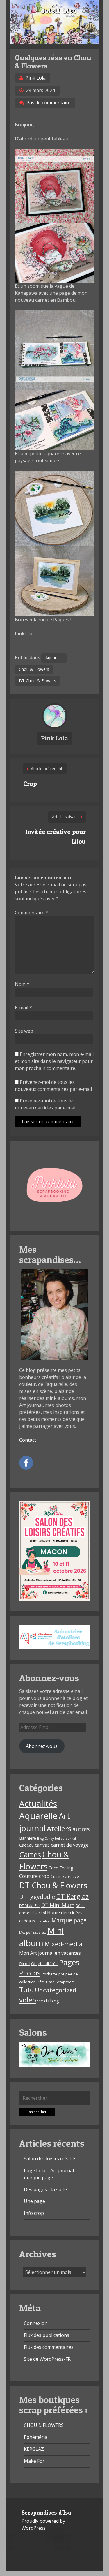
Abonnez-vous (42, 1746)
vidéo (28, 2000)
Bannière (28, 1838)
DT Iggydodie (37, 1897)
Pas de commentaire (49, 103)
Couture (28, 1876)
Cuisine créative (65, 1876)
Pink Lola (36, 78)
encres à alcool (33, 1913)
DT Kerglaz (72, 1896)
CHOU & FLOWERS (44, 2425)
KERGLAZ (34, 2449)
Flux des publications (47, 2335)
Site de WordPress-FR (47, 2359)
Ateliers (59, 1829)
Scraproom (65, 1982)
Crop (30, 784)
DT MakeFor (30, 1905)
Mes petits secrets (33, 1933)
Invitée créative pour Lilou (56, 836)
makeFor (43, 1921)
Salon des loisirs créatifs (50, 2159)
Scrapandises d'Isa (46, 2513)
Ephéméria (36, 2437)
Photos (30, 1973)
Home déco (59, 1912)
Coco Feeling (61, 1868)
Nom (22, 984)
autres (81, 1829)
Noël (25, 1963)
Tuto (26, 1990)
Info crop (34, 2213)
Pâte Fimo (46, 1982)
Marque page (69, 1920)
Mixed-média (64, 1944)
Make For (34, 2461)
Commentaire (32, 913)
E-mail (23, 1008)
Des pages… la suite (45, 2189)
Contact (28, 1440)
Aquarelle (54, 658)
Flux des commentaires (49, 2347)
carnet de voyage (70, 1845)
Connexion (36, 2323)
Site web (24, 1031)
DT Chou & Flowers (37, 681)
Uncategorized (56, 1990)
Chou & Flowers (34, 669)
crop (44, 1876)
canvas (42, 1845)
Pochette (49, 1974)
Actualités (38, 1804)
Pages (69, 1962)
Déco (80, 1905)
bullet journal (65, 1839)
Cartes (30, 1855)
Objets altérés (44, 1964)
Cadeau (26, 1845)
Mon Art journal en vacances (50, 1953)
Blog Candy (45, 1839)
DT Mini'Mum (58, 1905)
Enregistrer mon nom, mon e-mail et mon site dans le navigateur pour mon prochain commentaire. (54, 1061)
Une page (34, 2201)
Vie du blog (48, 2001)
